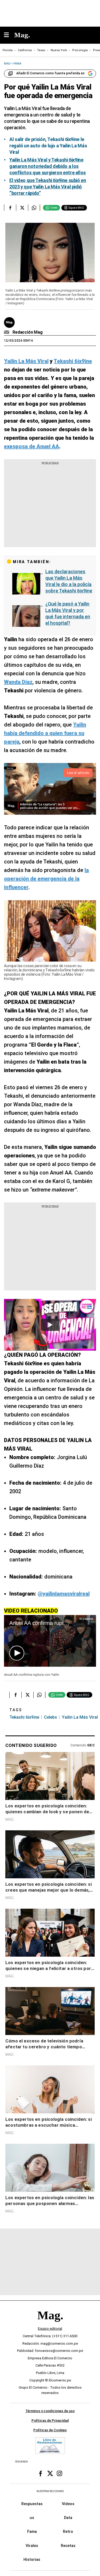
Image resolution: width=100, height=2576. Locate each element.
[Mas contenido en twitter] (50, 2473)
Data (68, 2518)
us (32, 2518)
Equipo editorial (50, 2329)
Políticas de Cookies (50, 2430)
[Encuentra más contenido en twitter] (22, 208)
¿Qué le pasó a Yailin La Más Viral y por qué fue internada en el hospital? (68, 613)
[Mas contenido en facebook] (41, 2473)
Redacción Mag (28, 332)
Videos (68, 2504)
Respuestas (32, 2504)
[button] (17, 1653)
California (25, 50)
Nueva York (59, 50)
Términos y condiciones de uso (50, 2411)
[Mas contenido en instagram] (59, 2473)
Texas (41, 50)
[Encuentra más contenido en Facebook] (10, 208)
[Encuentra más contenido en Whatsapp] (34, 208)
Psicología (80, 50)
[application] (50, 1641)
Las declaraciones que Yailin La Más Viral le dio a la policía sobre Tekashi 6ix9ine (69, 581)
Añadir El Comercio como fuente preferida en (50, 73)
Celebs (51, 1717)
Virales (32, 2545)
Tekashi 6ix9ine (24, 1717)
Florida (8, 50)
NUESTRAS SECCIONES (50, 2491)
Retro (68, 2531)
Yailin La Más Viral (80, 1717)
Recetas (68, 2545)
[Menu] (9, 35)
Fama (32, 2531)
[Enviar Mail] (7, 332)
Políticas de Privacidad (50, 2420)
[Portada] (50, 2324)
